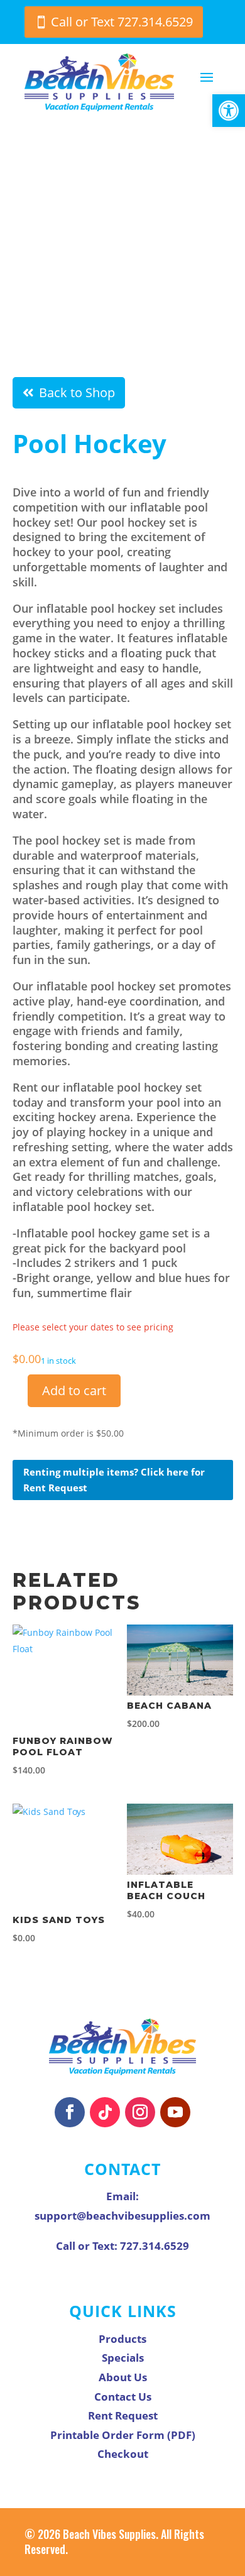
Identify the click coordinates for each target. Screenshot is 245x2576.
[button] (229, 111)
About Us (123, 2377)
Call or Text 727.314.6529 (122, 22)
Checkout (123, 2454)
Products (122, 2339)
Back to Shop (77, 392)
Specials (123, 2358)
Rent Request (123, 2415)
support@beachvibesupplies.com (122, 2216)
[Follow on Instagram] (140, 2112)
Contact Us (123, 2397)
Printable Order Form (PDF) (123, 2435)
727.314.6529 (155, 2246)
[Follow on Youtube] (175, 2112)
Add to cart (74, 1390)
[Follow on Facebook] (70, 2112)
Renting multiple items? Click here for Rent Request (114, 1480)
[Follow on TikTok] (105, 2112)
